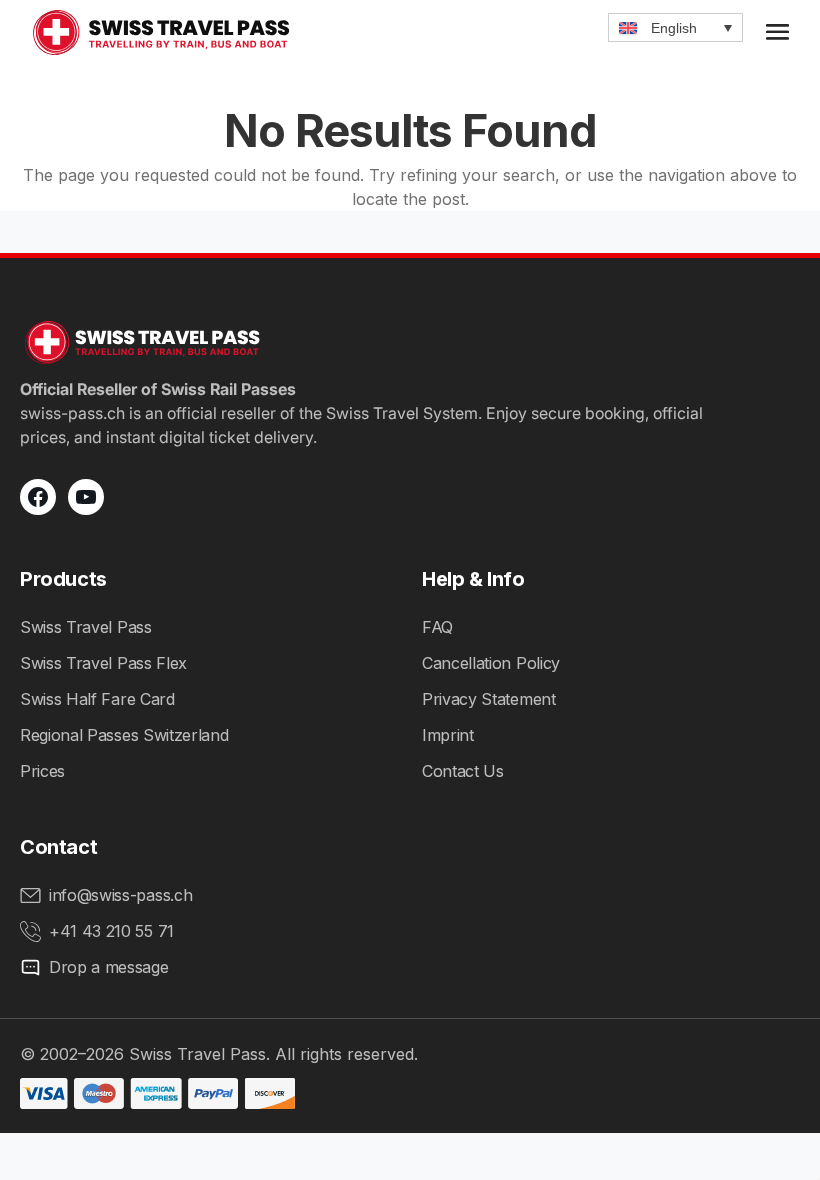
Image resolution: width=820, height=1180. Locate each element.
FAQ (437, 627)
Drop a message (109, 967)
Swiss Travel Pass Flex (103, 663)
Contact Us (463, 771)
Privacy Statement (489, 699)
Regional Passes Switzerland (124, 735)
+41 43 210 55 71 (111, 931)
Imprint (448, 735)
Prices (42, 771)
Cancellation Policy (491, 663)
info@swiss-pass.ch (120, 895)
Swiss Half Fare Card (97, 699)
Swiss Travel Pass (86, 627)
